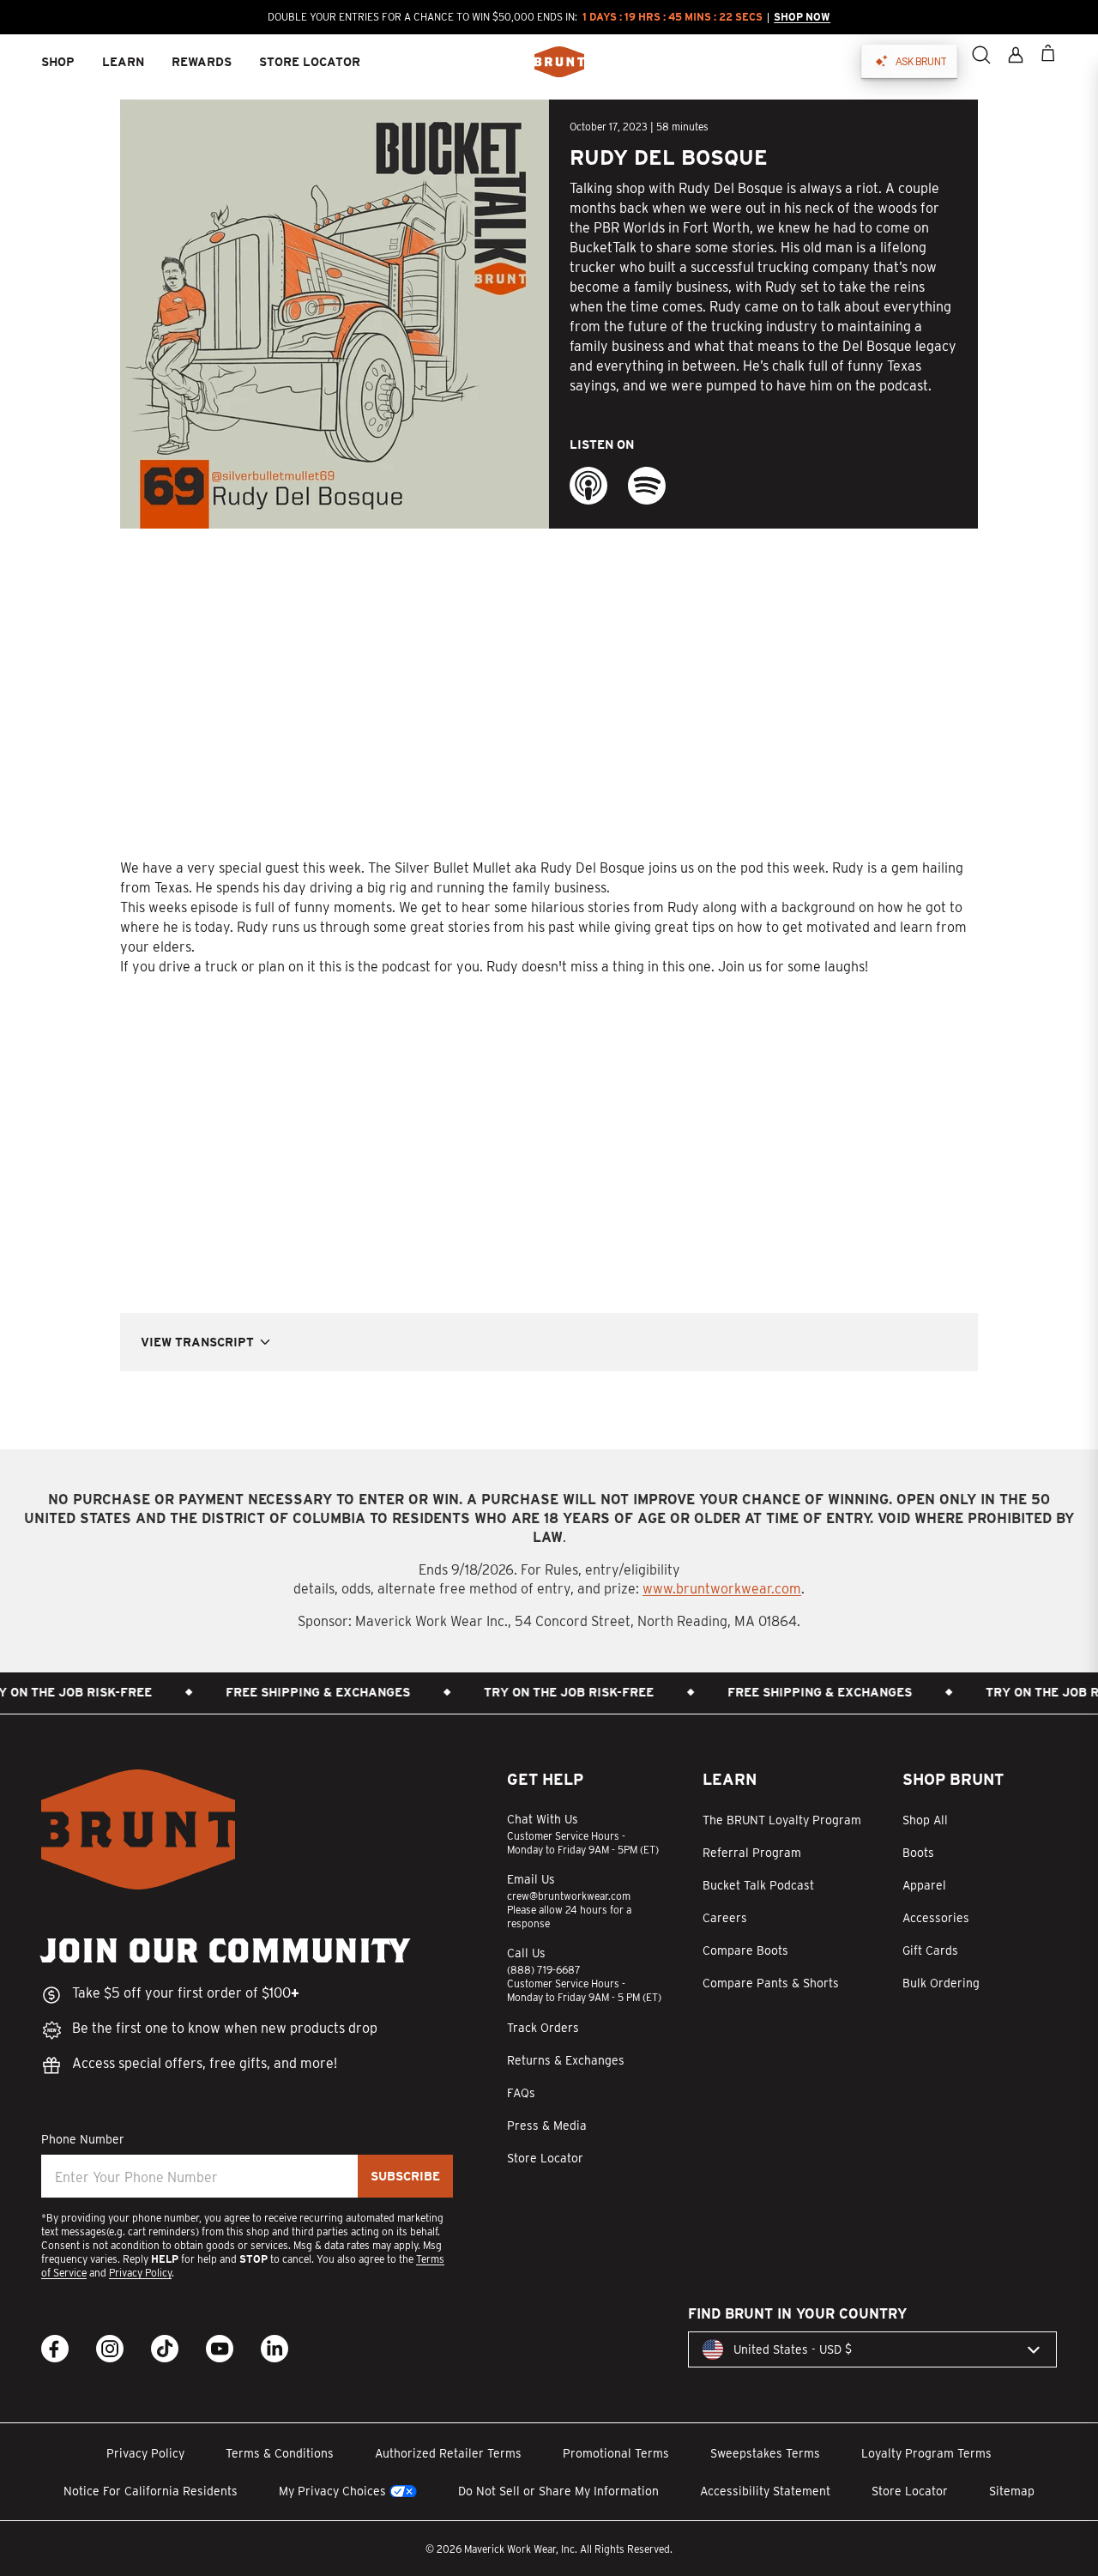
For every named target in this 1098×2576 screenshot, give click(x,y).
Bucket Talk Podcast (758, 1885)
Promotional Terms (616, 2453)
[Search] (981, 55)
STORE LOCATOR (310, 62)
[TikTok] (165, 2349)
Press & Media (547, 2126)
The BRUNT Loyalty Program (782, 1820)
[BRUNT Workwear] (559, 62)
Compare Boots (745, 1950)
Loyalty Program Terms (926, 2453)
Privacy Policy (140, 2273)
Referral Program (752, 1853)
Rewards (202, 62)
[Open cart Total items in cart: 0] (1048, 53)
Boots (918, 1853)
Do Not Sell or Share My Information (558, 2491)
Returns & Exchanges (566, 2060)
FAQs (521, 2093)
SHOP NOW (801, 17)
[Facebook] (55, 2349)
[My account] (1016, 55)
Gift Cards (930, 1950)
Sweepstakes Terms (765, 2453)
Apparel (924, 1885)
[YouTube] (220, 2349)
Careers (725, 1918)
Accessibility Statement (765, 2491)
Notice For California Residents (151, 2491)
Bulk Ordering (941, 1983)
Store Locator (545, 2158)
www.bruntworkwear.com (722, 1589)
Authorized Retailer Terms (448, 2453)
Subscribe (405, 2176)
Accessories (936, 1918)
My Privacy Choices (332, 2491)
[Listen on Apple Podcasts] (588, 486)
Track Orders (543, 2028)
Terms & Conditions (280, 2453)
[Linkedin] (274, 2349)
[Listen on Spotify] (647, 486)
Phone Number (83, 2139)
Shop (58, 62)
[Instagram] (110, 2349)
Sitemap (1012, 2491)
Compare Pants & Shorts (771, 1983)
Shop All (925, 1820)
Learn (123, 62)
